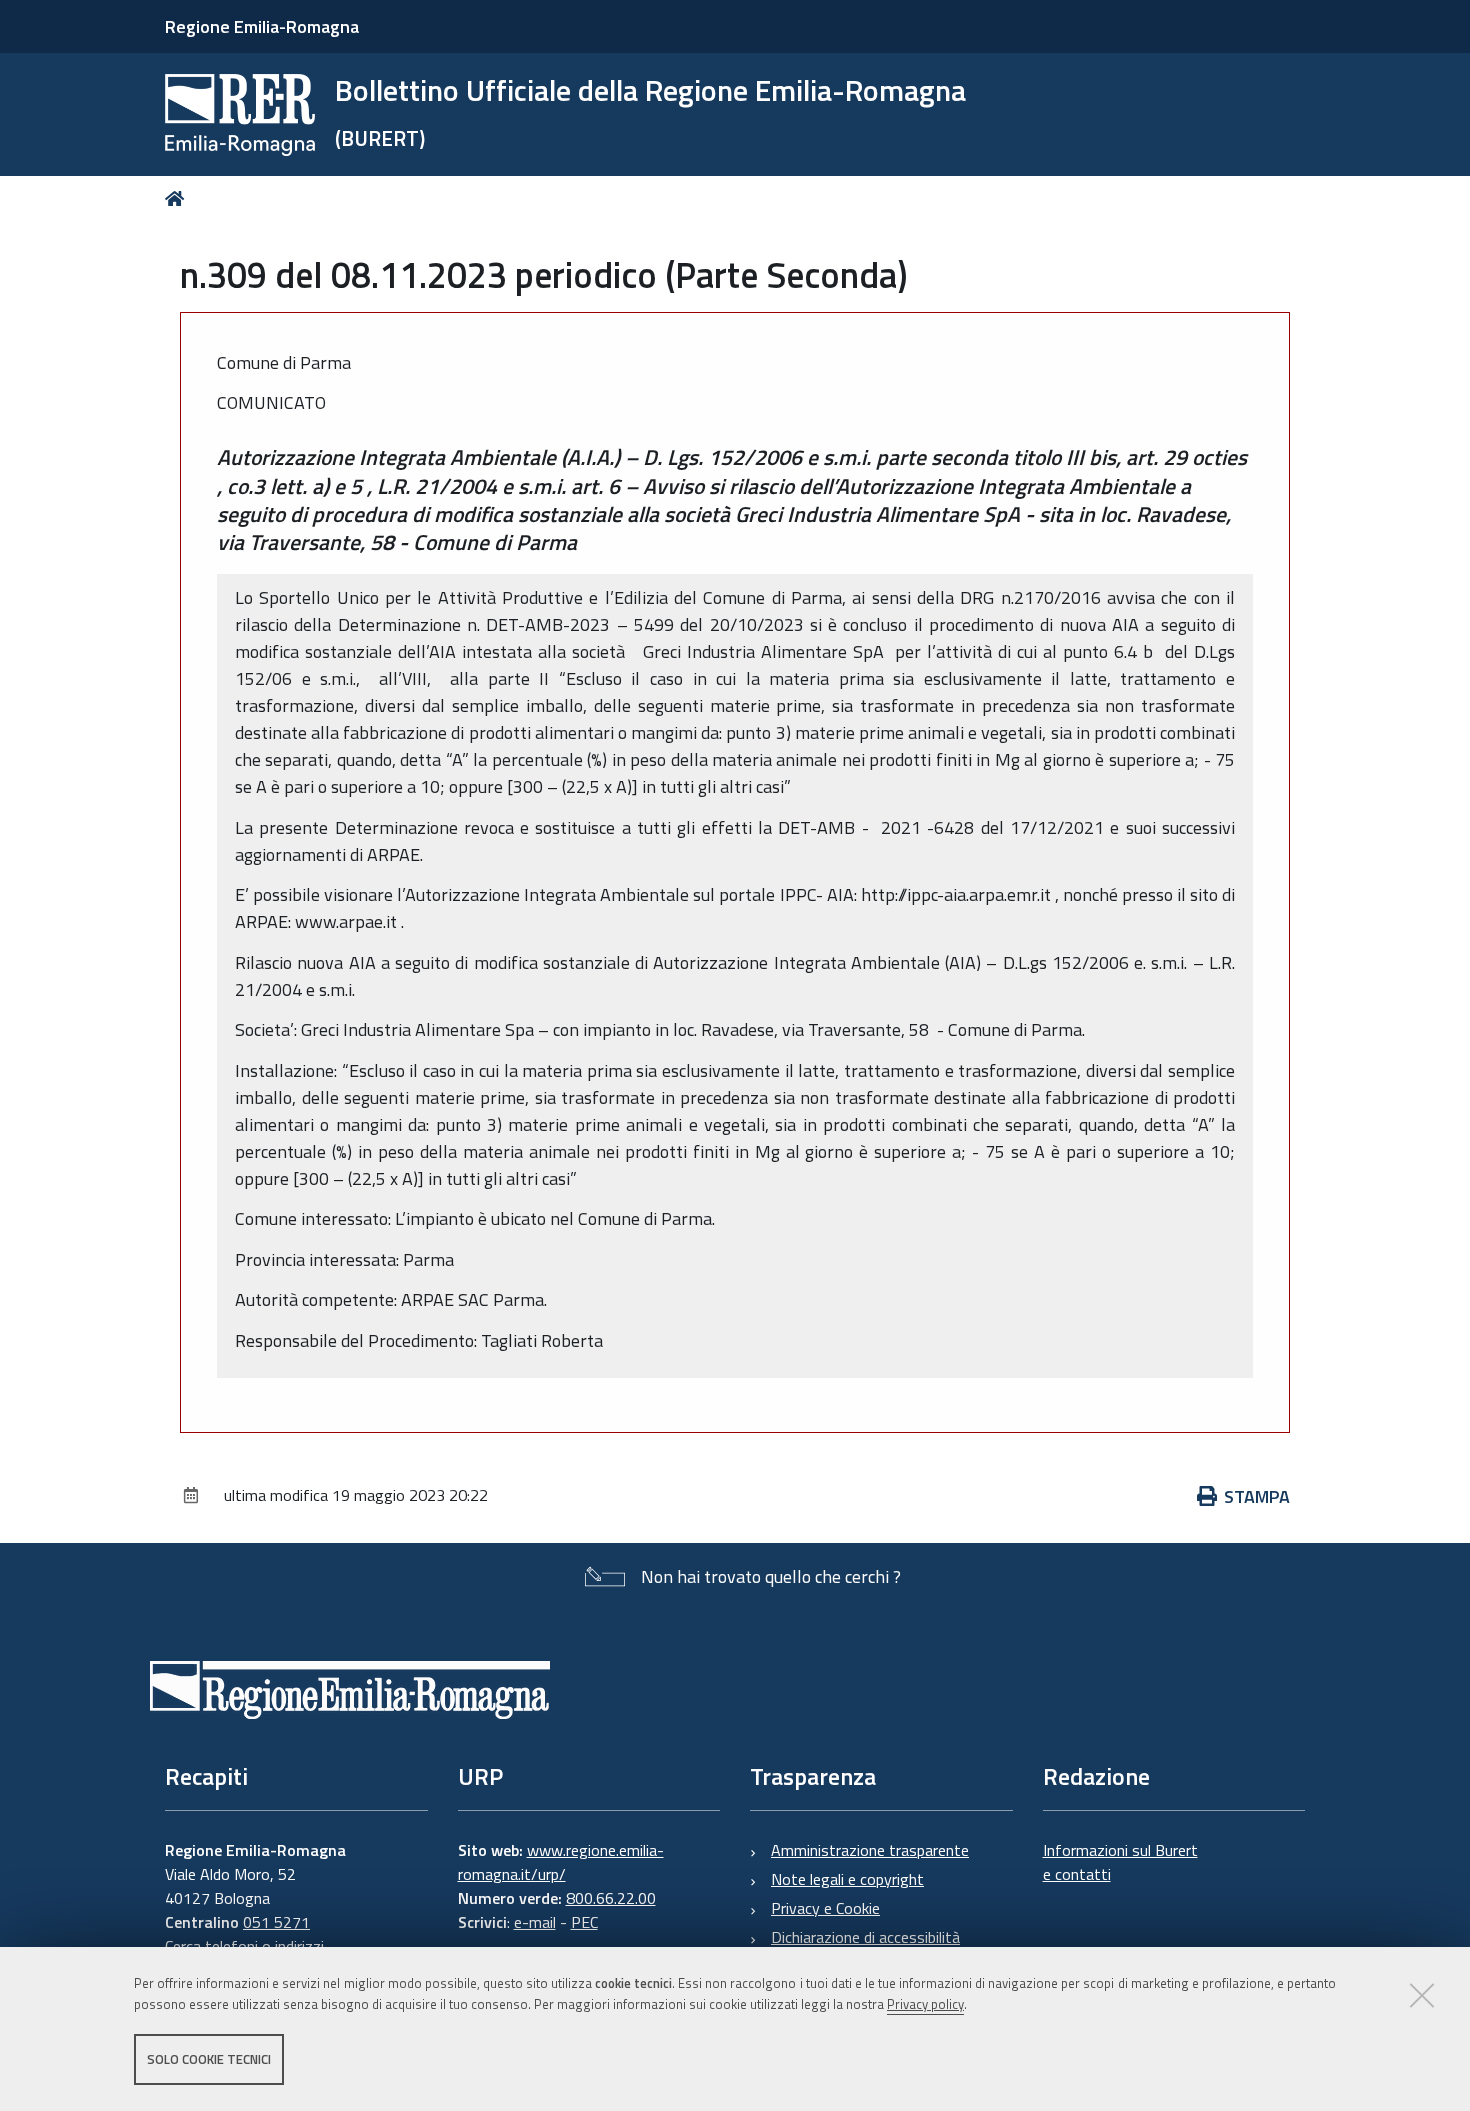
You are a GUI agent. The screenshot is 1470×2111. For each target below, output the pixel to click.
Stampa (1257, 1496)
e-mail (535, 1922)
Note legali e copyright (847, 1879)
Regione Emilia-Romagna (262, 26)
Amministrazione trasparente (870, 1850)
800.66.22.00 (611, 1898)
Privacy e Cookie (825, 1908)
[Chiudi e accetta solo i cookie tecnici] (1422, 1995)
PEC (584, 1922)
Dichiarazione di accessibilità (865, 1937)
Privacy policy (925, 2004)
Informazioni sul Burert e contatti (1120, 1862)
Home (178, 198)
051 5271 (276, 1922)
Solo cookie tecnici (209, 2059)
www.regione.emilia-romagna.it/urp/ (561, 1862)
